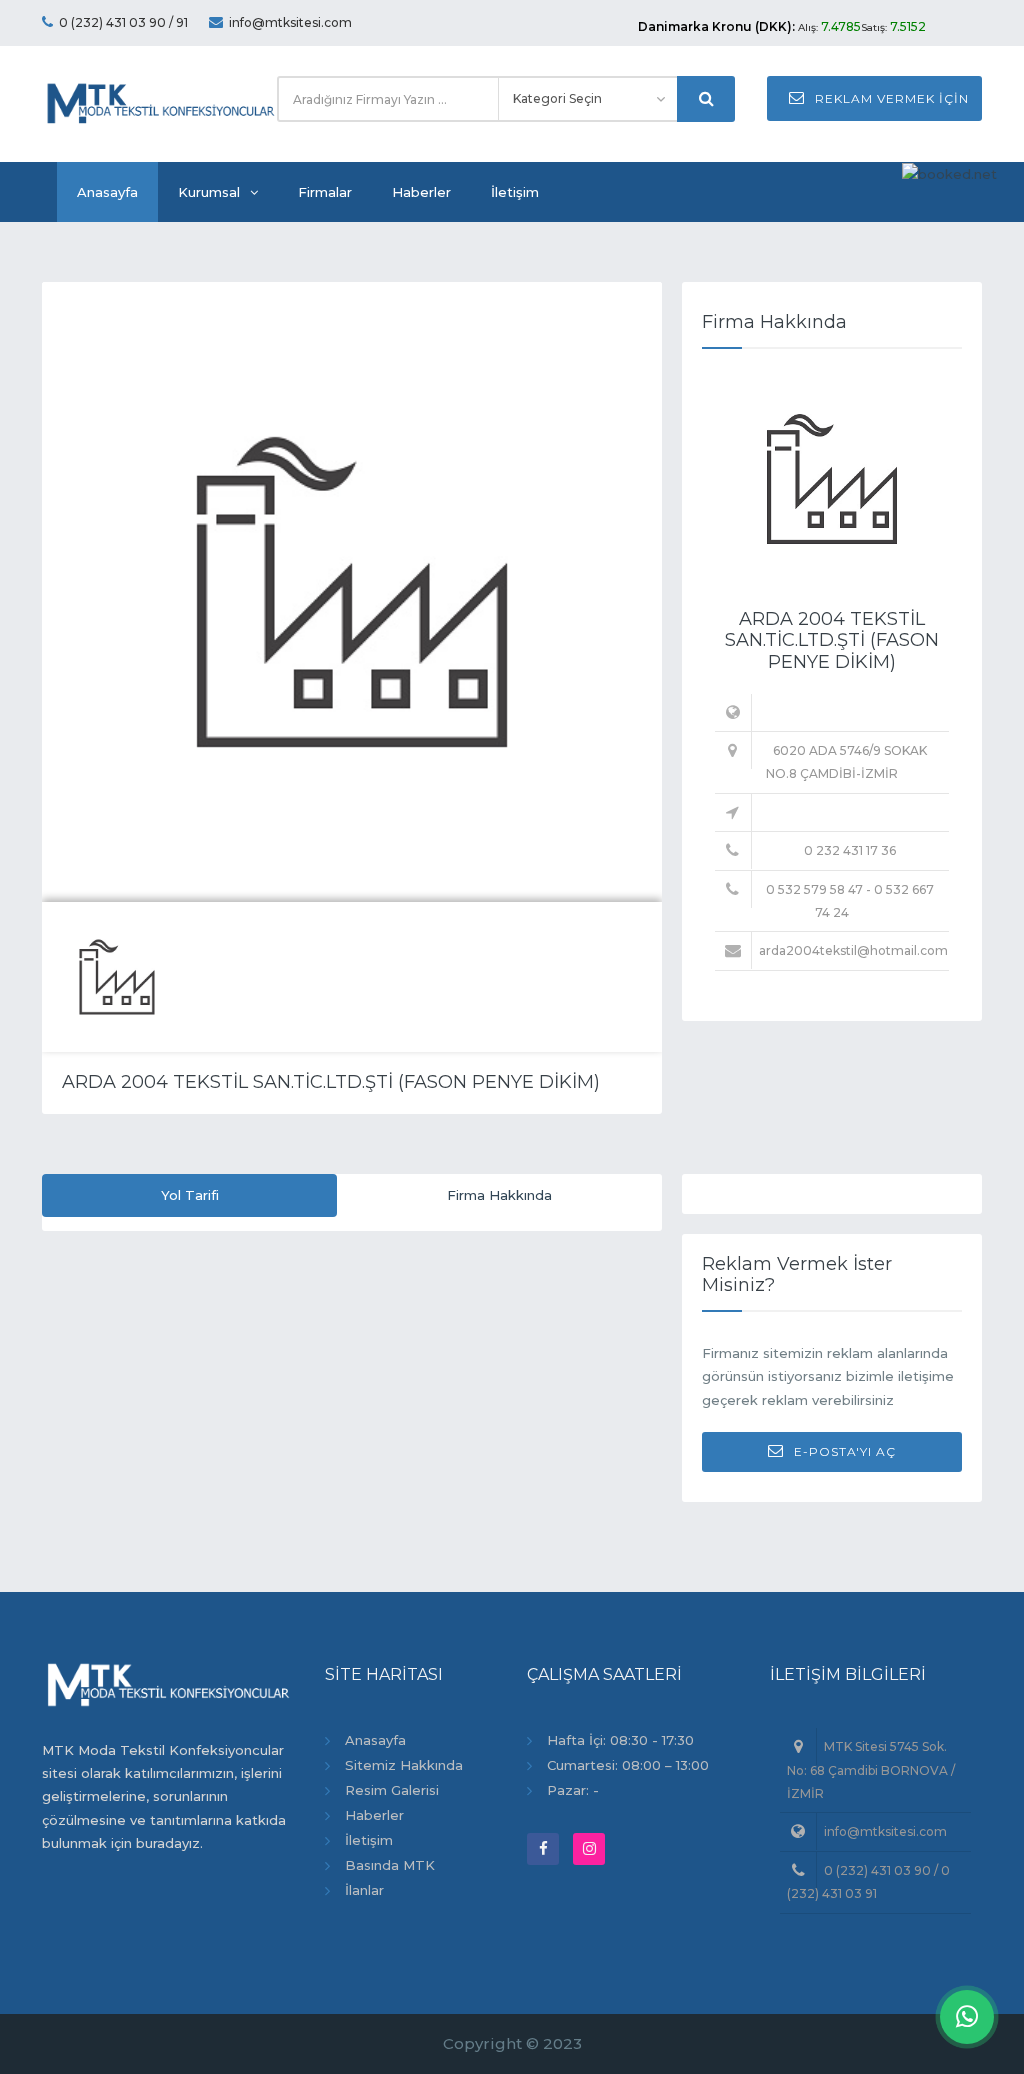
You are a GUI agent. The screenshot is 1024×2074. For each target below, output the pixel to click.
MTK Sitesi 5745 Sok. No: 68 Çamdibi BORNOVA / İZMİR (871, 1770)
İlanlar (364, 1890)
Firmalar (325, 192)
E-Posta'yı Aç (845, 1451)
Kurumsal (209, 192)
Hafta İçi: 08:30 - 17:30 (620, 1740)
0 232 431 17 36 (850, 850)
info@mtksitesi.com (290, 22)
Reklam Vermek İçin (892, 98)
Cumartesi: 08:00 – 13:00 (628, 1765)
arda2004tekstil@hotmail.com (853, 950)
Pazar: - (573, 1790)
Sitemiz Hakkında (404, 1765)
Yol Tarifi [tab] (190, 1195)
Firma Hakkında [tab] (499, 1195)
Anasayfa (107, 192)
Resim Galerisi (392, 1790)
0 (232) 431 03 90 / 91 (123, 22)
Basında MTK (390, 1865)
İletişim (515, 192)
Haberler (421, 192)
